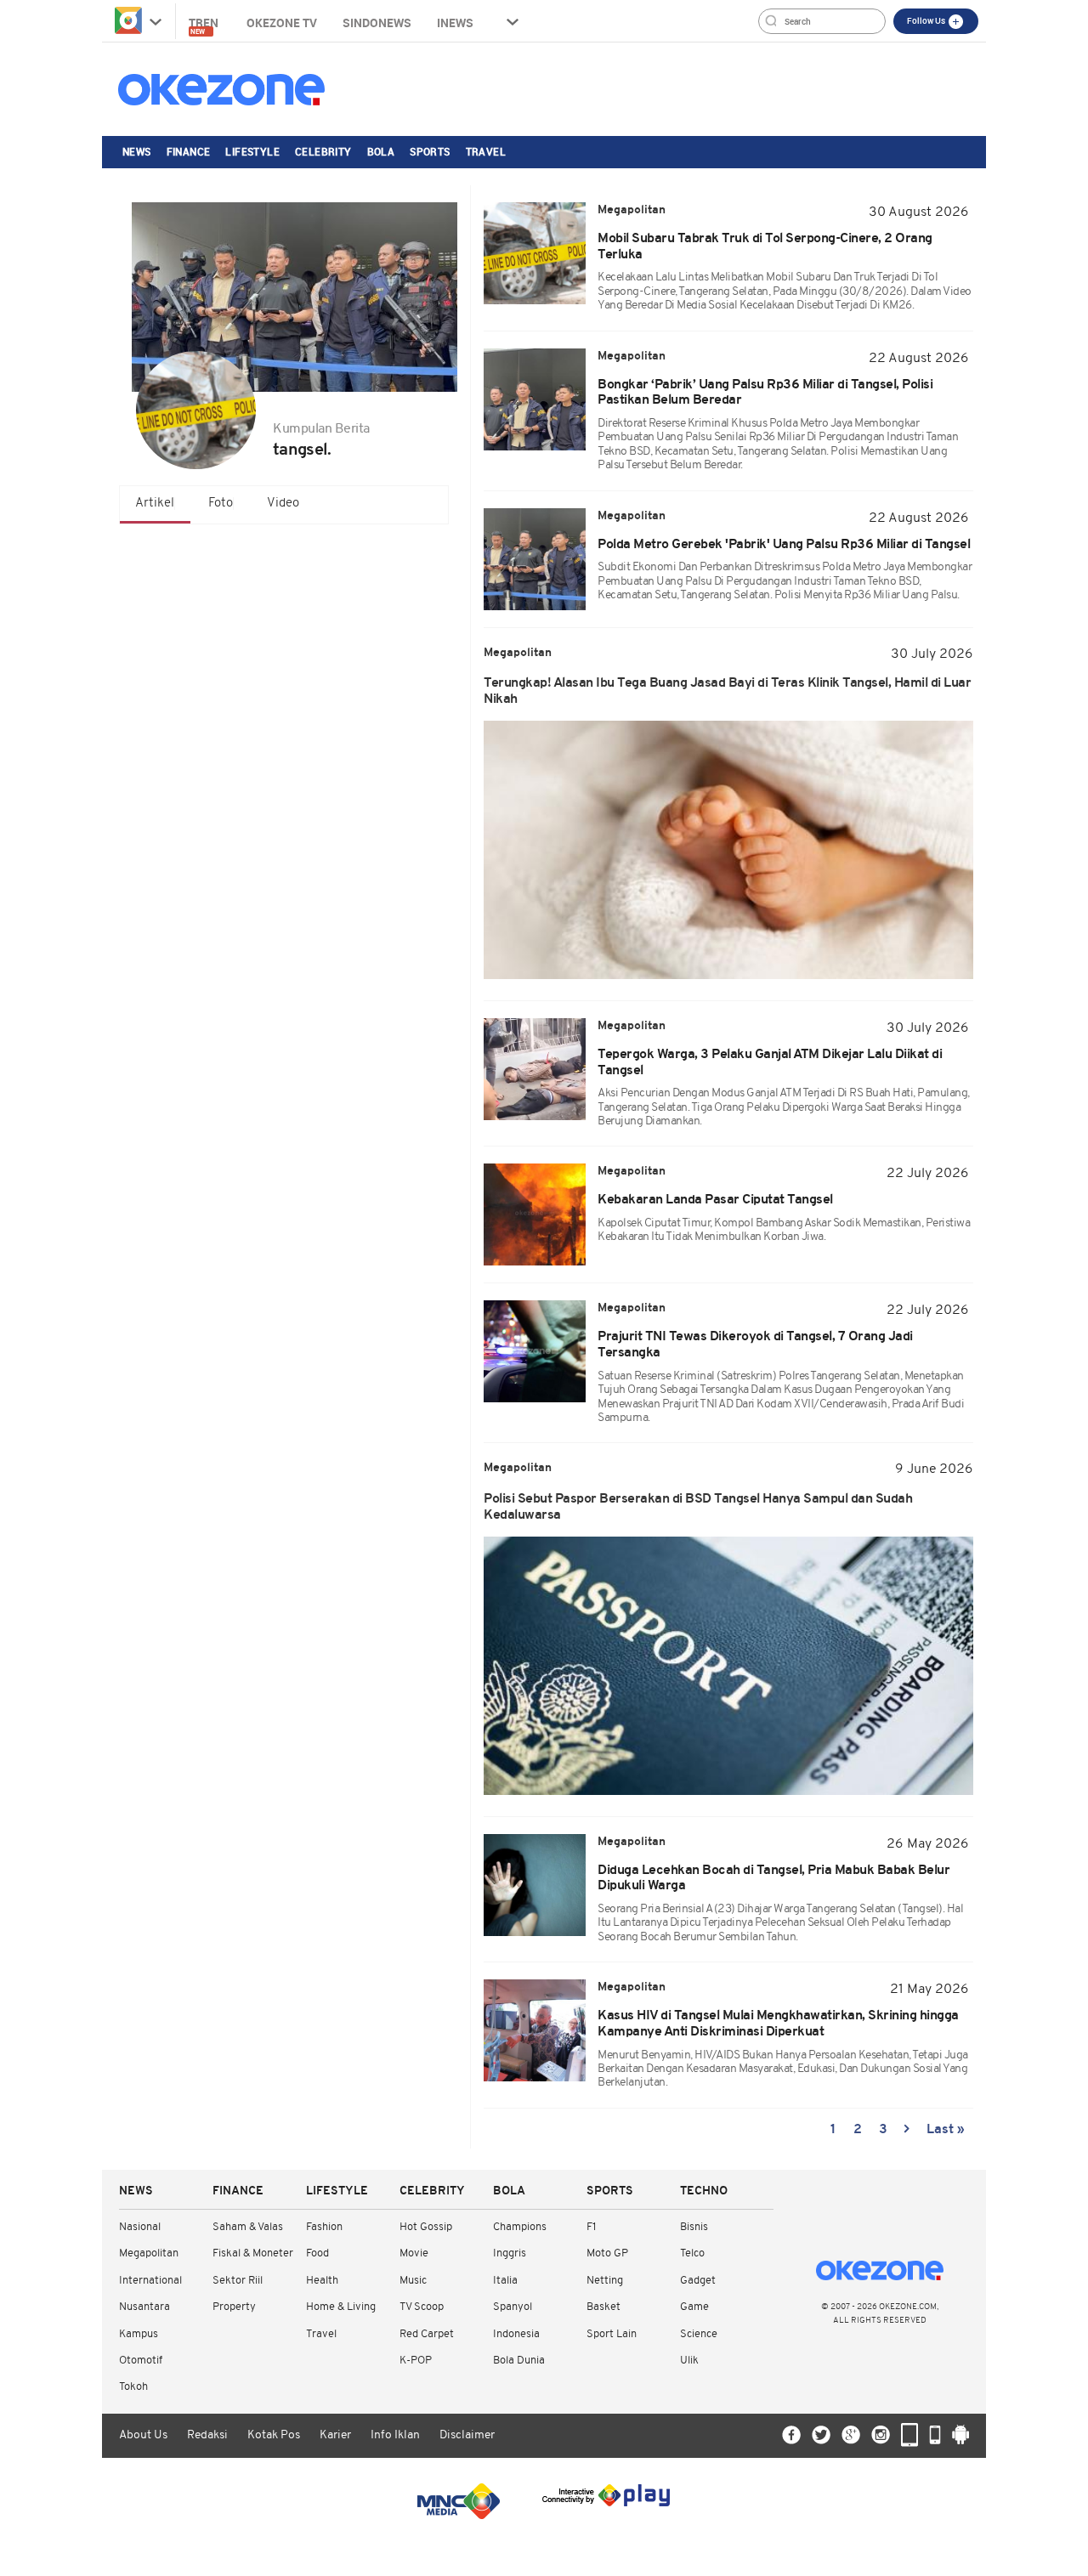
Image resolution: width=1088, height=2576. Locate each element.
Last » (946, 2130)
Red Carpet (427, 2334)
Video (283, 504)
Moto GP (607, 2253)
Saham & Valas (248, 2227)
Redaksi (207, 2435)
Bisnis (694, 2227)
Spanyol (513, 2307)
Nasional (140, 2227)
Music (413, 2281)
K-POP (416, 2361)
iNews (455, 23)
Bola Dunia (519, 2361)
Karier (335, 2435)
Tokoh (133, 2387)
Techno (704, 2191)
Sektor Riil (238, 2281)
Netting (605, 2281)
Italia (505, 2281)
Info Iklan (395, 2435)
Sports (430, 151)
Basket (603, 2307)
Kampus (139, 2334)
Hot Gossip (426, 2227)
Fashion (324, 2227)
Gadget (698, 2281)
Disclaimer (467, 2435)
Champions (520, 2227)
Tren (205, 25)
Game (694, 2307)
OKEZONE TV (282, 23)
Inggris (510, 2253)
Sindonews (377, 23)
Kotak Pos (274, 2435)
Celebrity (323, 151)
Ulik (689, 2361)
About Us (143, 2435)
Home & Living (341, 2307)
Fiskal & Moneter (253, 2253)
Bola (381, 151)
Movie (414, 2253)
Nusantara (144, 2307)
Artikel (155, 504)
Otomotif (141, 2361)
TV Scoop (422, 2307)
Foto (221, 504)
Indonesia (516, 2334)
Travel (486, 151)
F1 (591, 2227)
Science (699, 2334)
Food (317, 2253)
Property (234, 2307)
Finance (189, 151)
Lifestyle (252, 151)
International (150, 2281)
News (137, 151)
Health (322, 2281)
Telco (692, 2253)
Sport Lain (612, 2334)
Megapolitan (149, 2253)
